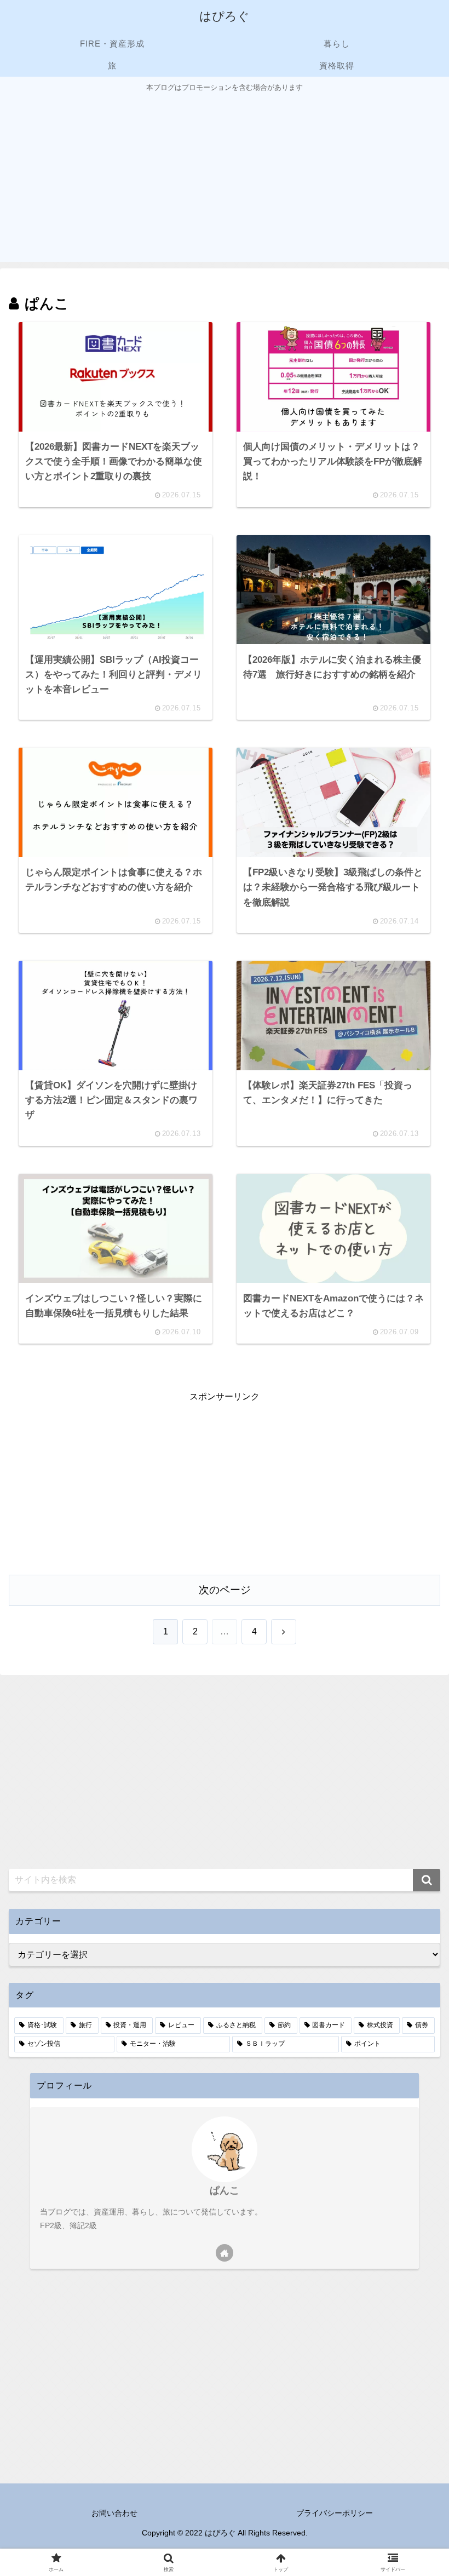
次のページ (225, 1590)
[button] (427, 1880)
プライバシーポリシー (335, 2513)
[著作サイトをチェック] (225, 2253)
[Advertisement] (225, 176)
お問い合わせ (114, 2513)
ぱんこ (225, 2190)
